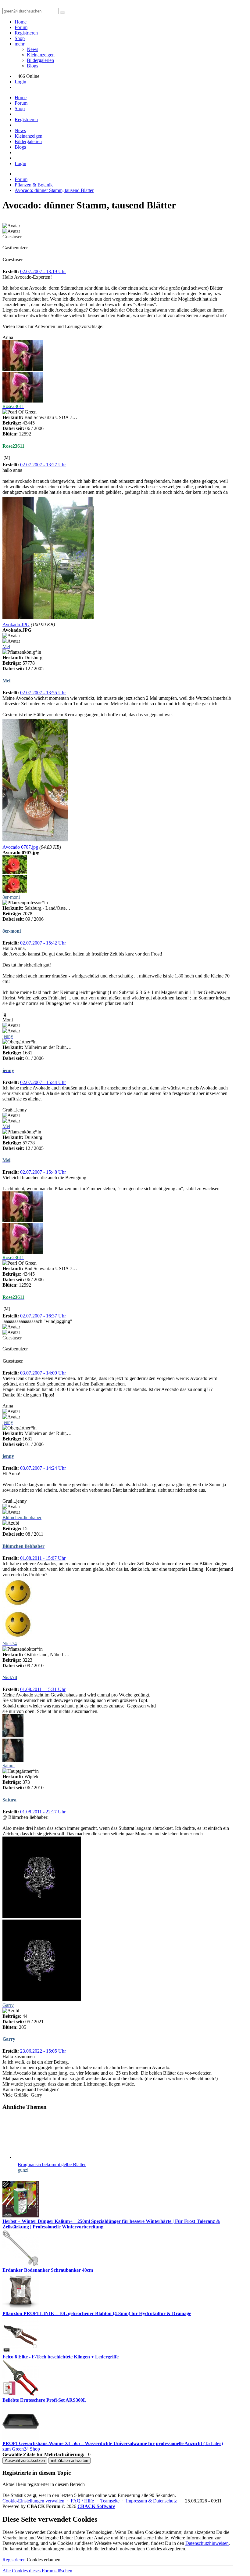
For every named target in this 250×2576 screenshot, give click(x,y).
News (32, 49)
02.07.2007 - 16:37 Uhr (43, 1316)
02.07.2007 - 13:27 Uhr (43, 465)
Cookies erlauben (44, 2560)
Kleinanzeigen (41, 55)
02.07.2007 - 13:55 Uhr (43, 693)
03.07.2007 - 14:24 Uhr (43, 1468)
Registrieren (26, 33)
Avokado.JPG (16, 625)
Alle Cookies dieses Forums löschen (37, 2571)
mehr (20, 44)
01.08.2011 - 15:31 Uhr (43, 1689)
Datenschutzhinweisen (207, 2543)
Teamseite (110, 2501)
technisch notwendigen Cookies (131, 2549)
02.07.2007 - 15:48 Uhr (43, 1172)
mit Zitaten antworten (70, 2460)
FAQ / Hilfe (82, 2501)
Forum (21, 27)
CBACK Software (96, 2506)
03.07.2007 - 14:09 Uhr (43, 1373)
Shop (20, 38)
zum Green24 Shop (21, 2449)
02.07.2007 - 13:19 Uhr (43, 271)
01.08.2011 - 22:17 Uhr (43, 1812)
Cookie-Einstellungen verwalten (33, 2501)
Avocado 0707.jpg (20, 847)
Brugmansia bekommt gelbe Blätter (52, 2164)
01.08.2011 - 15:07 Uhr (43, 1558)
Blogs (32, 66)
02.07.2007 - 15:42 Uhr (43, 943)
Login (20, 82)
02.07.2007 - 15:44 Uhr (43, 1082)
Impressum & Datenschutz (151, 2501)
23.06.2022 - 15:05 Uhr (43, 2051)
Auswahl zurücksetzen (25, 2460)
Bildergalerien (40, 60)
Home (21, 22)
